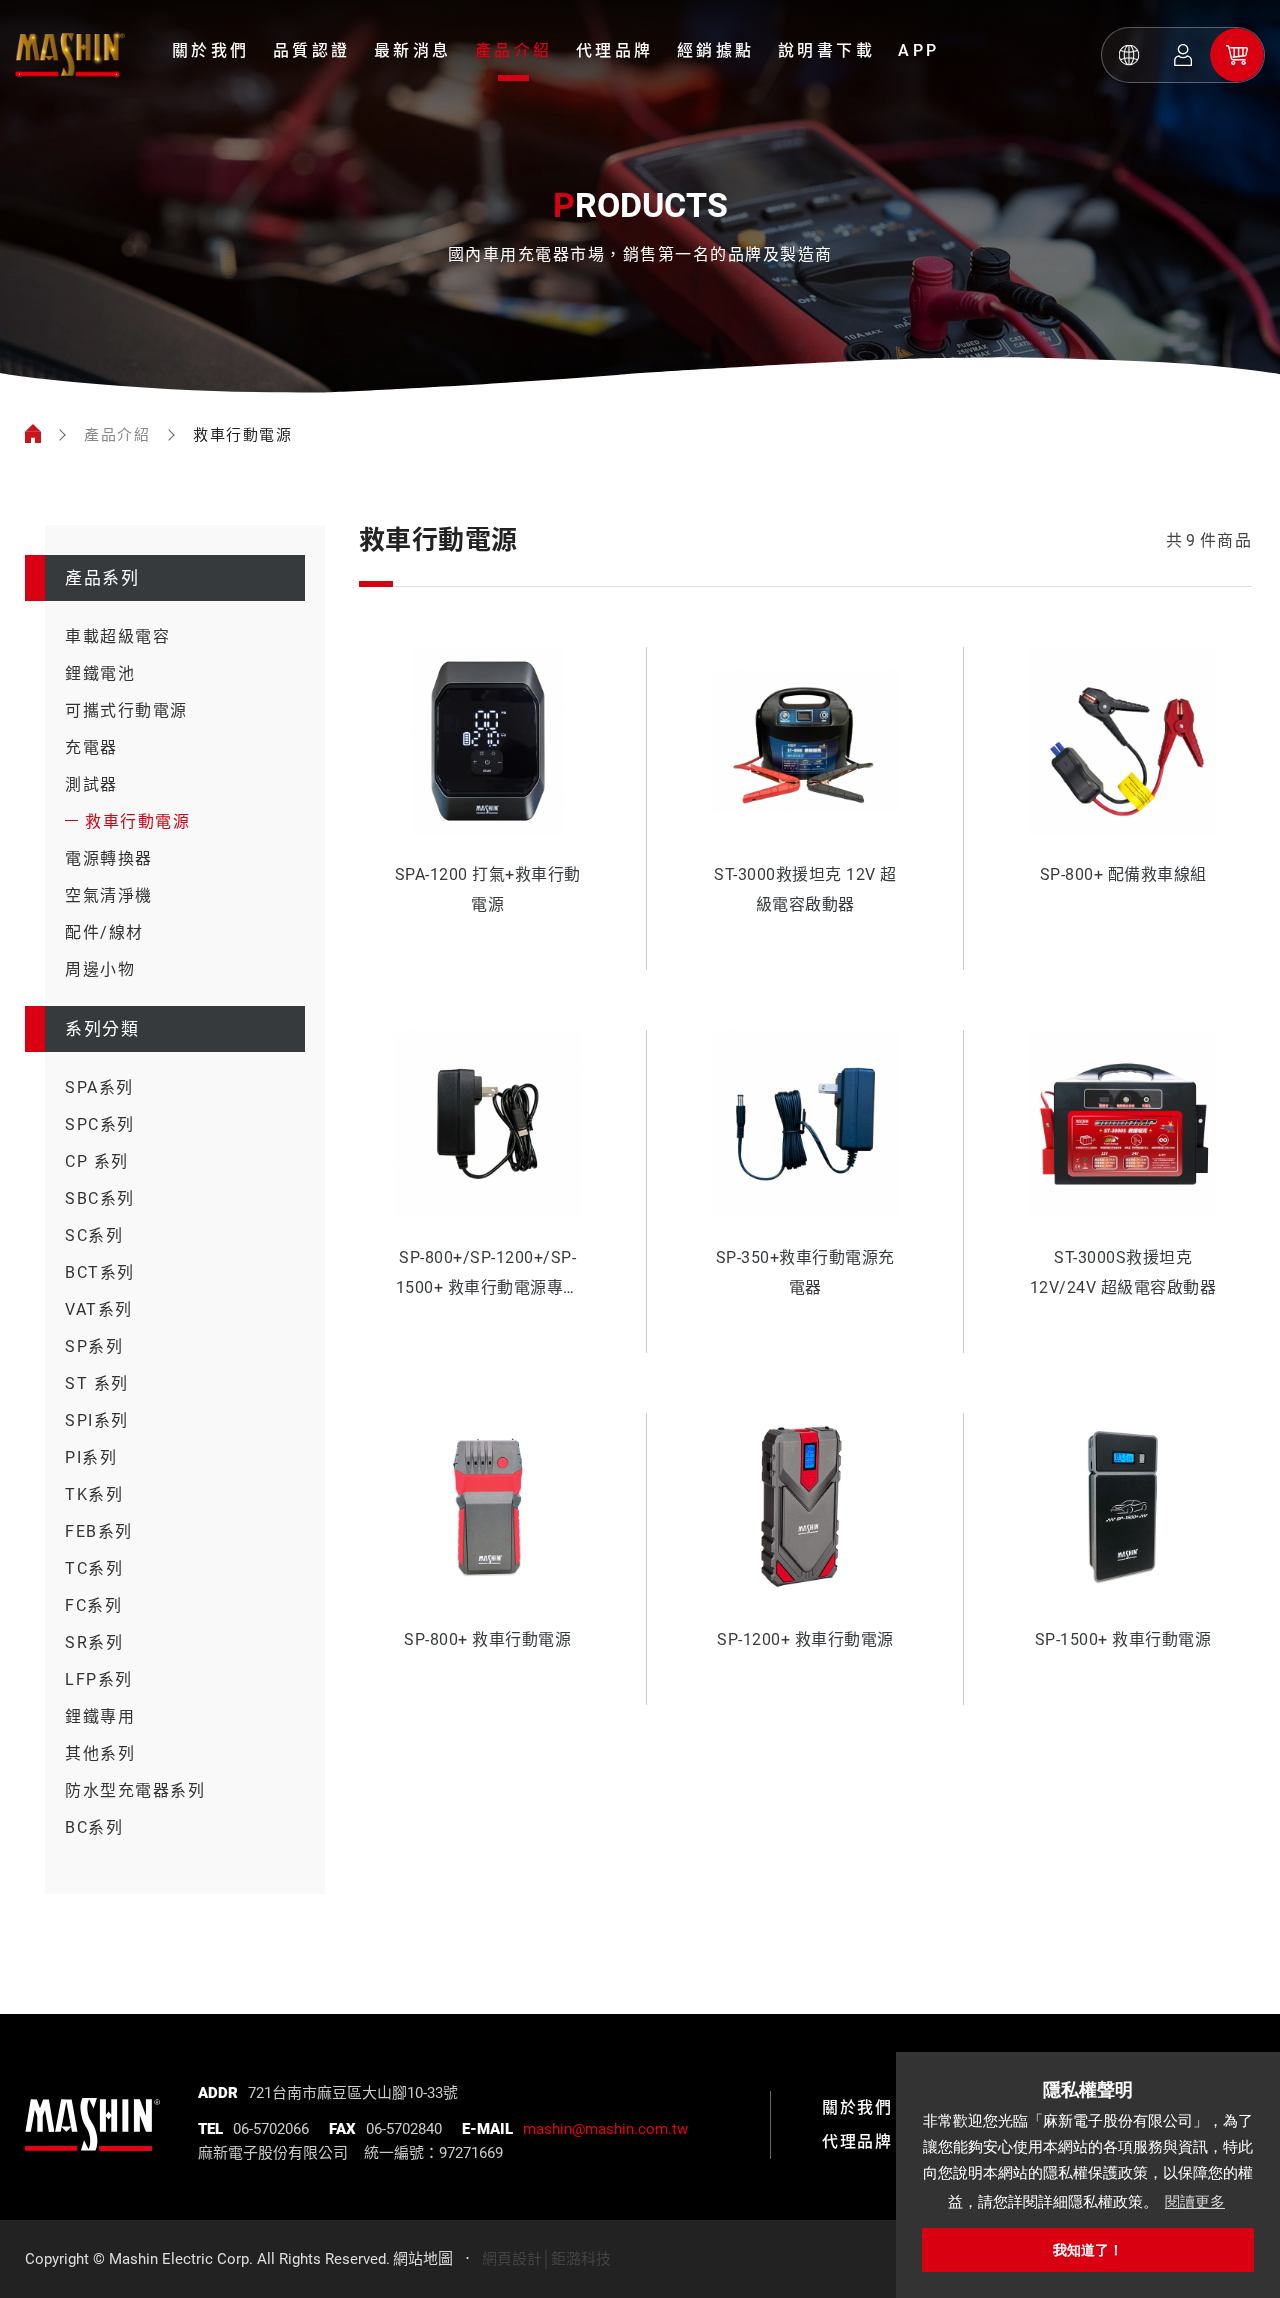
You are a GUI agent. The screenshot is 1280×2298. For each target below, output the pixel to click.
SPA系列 (99, 1087)
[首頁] (33, 435)
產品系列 (102, 578)
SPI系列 (97, 1420)
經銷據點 (716, 50)
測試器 (91, 784)
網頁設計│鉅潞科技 (546, 2259)
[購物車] (1237, 55)
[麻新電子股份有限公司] (92, 2110)
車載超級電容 (117, 636)
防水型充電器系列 (135, 1790)
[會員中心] (1183, 55)
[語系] (1129, 55)
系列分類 (102, 1029)
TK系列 (94, 1494)
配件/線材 (104, 932)
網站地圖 (423, 2259)
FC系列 (93, 1605)
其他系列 (100, 1753)
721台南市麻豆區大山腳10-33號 (353, 2093)
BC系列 (94, 1827)
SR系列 (94, 1642)
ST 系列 (97, 1383)
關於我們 (211, 50)
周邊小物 (100, 969)
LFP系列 (99, 1679)
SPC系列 (100, 1124)
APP (919, 50)
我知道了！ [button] (1088, 2250)
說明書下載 (827, 50)
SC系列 (94, 1235)
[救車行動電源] (70, 54)
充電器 (91, 747)
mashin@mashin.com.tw (605, 2129)
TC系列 (94, 1568)
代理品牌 (615, 50)
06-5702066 (271, 2129)
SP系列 (94, 1346)
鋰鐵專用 (100, 1716)
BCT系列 (100, 1272)
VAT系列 (99, 1309)
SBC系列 (100, 1198)
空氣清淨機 (109, 895)
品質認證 (312, 50)
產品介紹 (514, 50)
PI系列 (91, 1457)
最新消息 (413, 50)
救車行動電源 (137, 821)
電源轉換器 (109, 858)
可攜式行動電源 (126, 710)
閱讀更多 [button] (1195, 2201)
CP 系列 (97, 1161)
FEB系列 (99, 1531)
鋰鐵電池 (100, 673)
